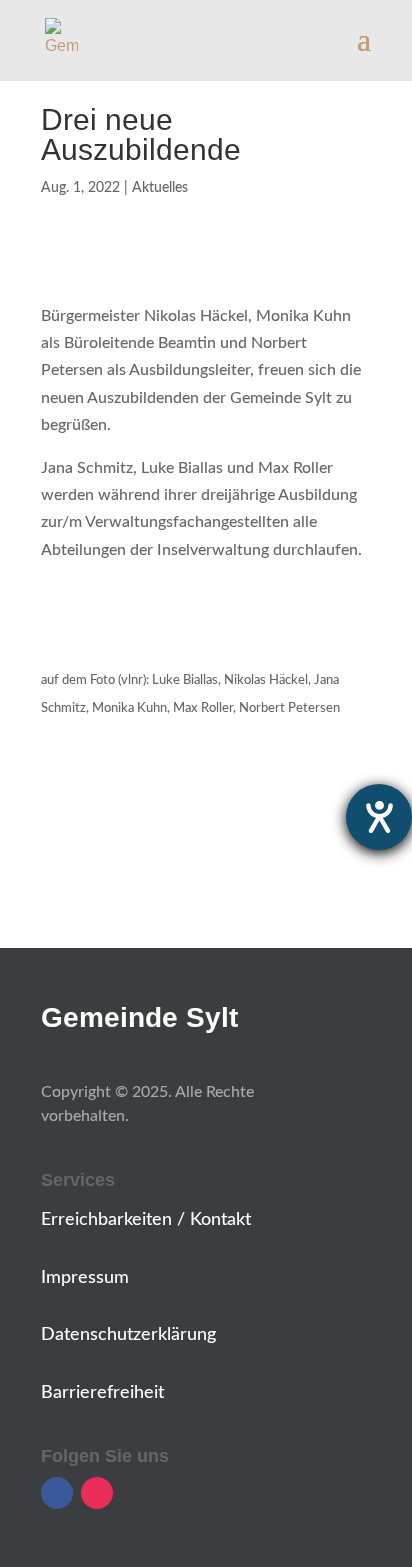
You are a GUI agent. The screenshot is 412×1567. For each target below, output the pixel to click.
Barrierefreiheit (102, 1393)
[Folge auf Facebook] (57, 1493)
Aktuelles (160, 188)
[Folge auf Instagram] (97, 1493)
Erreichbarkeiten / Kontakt (146, 1220)
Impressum (85, 1278)
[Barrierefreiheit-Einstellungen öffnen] (379, 817)
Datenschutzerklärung (128, 1335)
